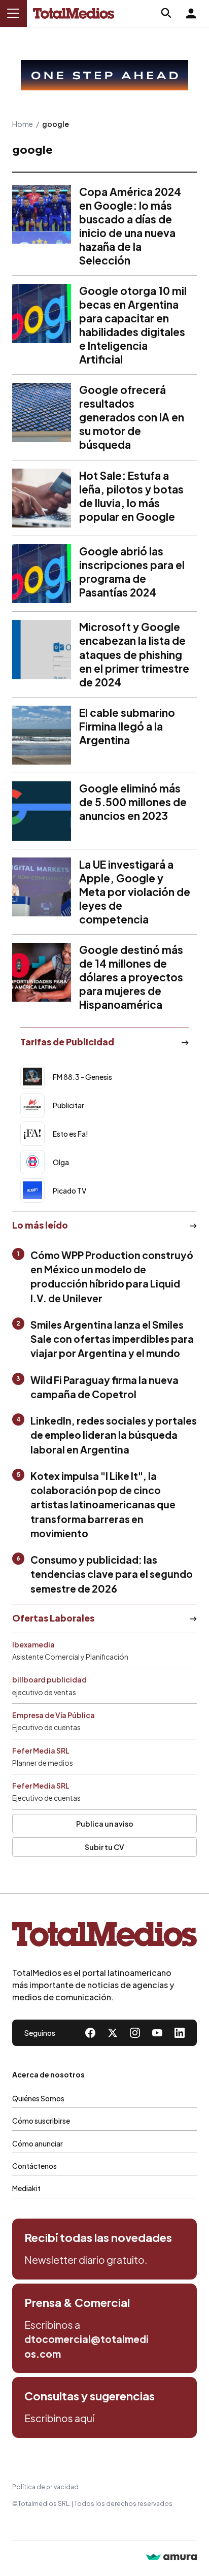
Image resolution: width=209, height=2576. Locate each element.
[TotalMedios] (104, 1936)
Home (23, 124)
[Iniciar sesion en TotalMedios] (191, 13)
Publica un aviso (105, 1824)
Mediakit (26, 2188)
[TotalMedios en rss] (180, 2033)
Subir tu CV (104, 1847)
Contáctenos (34, 2166)
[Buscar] (166, 13)
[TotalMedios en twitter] (113, 2033)
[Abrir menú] (13, 13)
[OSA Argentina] (104, 75)
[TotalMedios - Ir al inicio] (74, 13)
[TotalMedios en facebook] (90, 2033)
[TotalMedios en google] (135, 2033)
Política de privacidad (45, 2487)
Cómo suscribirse (41, 2121)
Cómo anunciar (38, 2143)
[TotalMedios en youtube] (157, 2033)
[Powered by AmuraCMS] (171, 2558)
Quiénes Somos (38, 2098)
